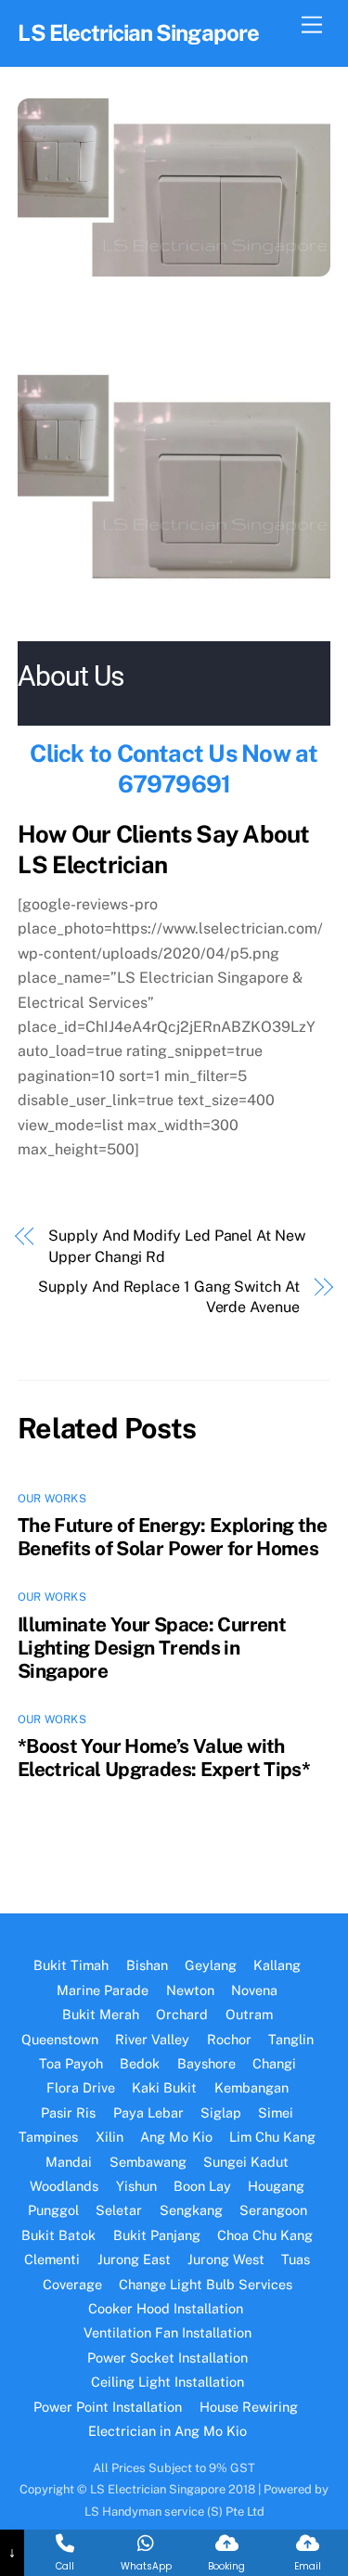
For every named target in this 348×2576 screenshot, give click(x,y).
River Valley (152, 2039)
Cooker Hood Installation (168, 2308)
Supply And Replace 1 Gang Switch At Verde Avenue (168, 1297)
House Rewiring (251, 2407)
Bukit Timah (71, 1965)
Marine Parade (103, 1990)
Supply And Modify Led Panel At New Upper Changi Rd (176, 1246)
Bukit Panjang (157, 2235)
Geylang (211, 1965)
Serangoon (273, 2210)
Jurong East (134, 2259)
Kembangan (251, 2087)
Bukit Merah (101, 2014)
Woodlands (64, 2186)
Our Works (52, 1499)
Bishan (147, 1965)
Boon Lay (202, 2186)
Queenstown (60, 2039)
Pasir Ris (68, 2112)
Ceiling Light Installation (168, 2382)
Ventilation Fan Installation (168, 2332)
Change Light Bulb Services (206, 2284)
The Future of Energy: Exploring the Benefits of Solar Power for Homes (172, 1537)
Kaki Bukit (164, 2087)
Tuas (296, 2259)
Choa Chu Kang (265, 2235)
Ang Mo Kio (176, 2137)
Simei (276, 2112)
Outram (249, 2014)
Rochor (229, 2039)
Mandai (69, 2162)
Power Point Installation (108, 2407)
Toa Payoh (71, 2063)
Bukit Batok (58, 2235)
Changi (274, 2063)
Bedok (140, 2063)
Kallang (277, 1965)
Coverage (72, 2284)
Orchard (182, 2014)
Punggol (53, 2210)
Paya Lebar (148, 2112)
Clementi (52, 2259)
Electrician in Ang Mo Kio (168, 2431)
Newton (190, 1990)
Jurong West (226, 2259)
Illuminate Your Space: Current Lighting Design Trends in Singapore (152, 1648)
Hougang (276, 2186)
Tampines (48, 2137)
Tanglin (291, 2039)
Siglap (221, 2112)
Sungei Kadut (246, 2162)
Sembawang (148, 2162)
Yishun (136, 2186)
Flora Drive (81, 2087)
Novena (254, 1990)
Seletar (119, 2210)
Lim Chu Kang (272, 2137)
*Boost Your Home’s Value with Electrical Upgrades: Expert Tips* (164, 1758)
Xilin (110, 2137)
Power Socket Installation (168, 2357)
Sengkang (191, 2210)
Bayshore (206, 2063)
